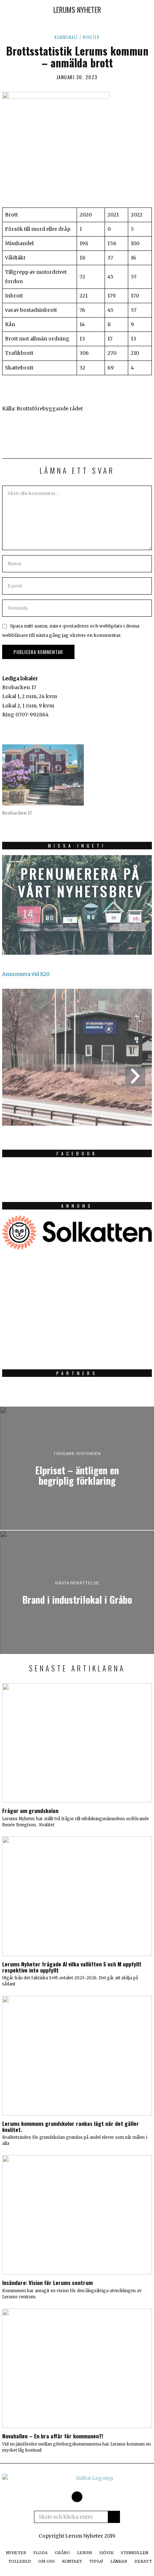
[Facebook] (77, 2497)
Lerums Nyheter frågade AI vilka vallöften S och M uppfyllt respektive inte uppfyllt (72, 1967)
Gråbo (62, 2553)
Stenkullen (134, 2553)
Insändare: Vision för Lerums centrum (47, 2282)
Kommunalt (66, 37)
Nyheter (91, 37)
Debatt (143, 2561)
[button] (114, 2517)
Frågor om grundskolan (30, 1811)
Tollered (20, 2561)
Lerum (85, 2553)
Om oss (47, 2561)
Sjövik (106, 2553)
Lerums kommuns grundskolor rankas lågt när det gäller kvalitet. (71, 2126)
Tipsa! (96, 2561)
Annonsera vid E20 (26, 974)
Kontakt (72, 2561)
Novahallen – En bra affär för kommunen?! (53, 2436)
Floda (40, 2553)
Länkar (119, 2561)
